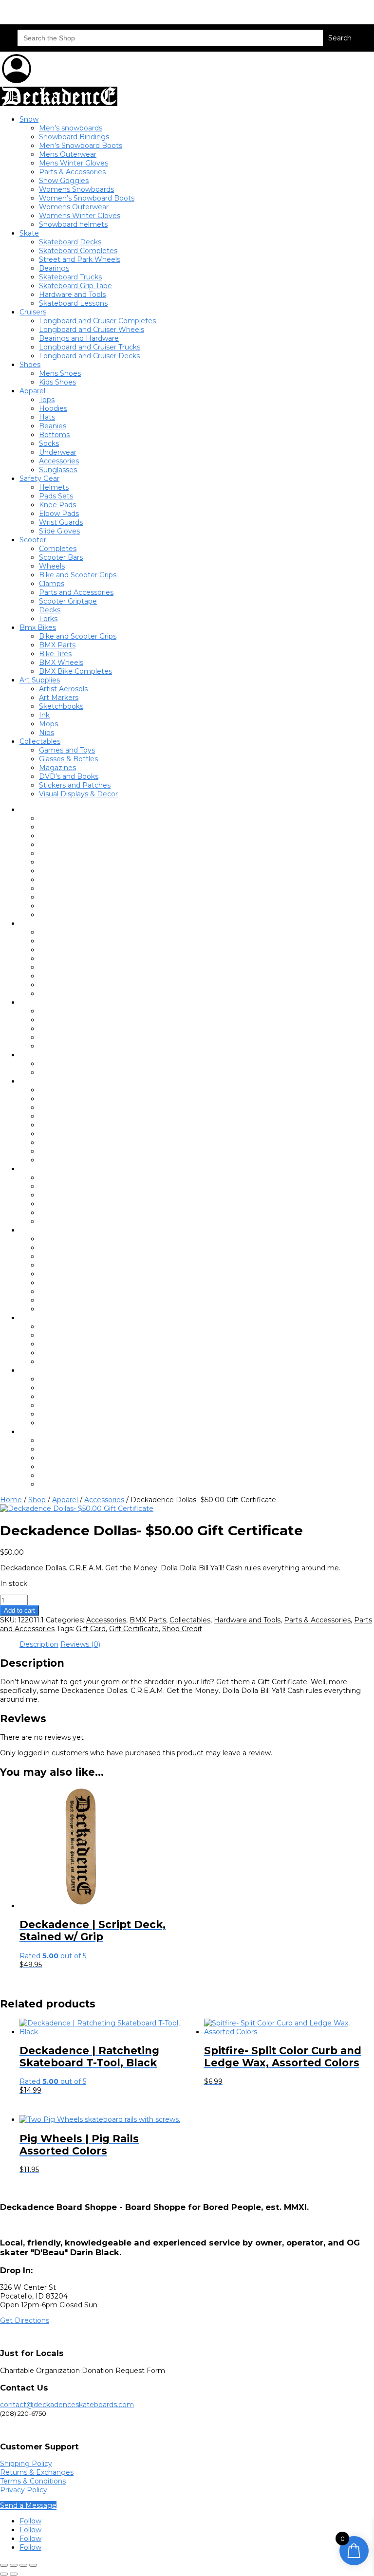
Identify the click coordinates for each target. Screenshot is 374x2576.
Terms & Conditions (33, 2481)
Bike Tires (55, 654)
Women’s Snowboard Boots (87, 198)
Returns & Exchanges (37, 2472)
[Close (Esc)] (33, 2565)
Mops (48, 724)
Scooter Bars (61, 557)
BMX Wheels (61, 662)
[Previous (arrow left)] (4, 2574)
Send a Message (28, 2505)
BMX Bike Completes (75, 671)
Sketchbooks (61, 706)
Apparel (32, 391)
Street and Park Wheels (80, 259)
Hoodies (53, 408)
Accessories (59, 461)
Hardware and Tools (72, 294)
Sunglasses (58, 470)
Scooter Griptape (68, 601)
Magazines (57, 768)
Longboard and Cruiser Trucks (90, 347)
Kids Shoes (57, 382)
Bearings (54, 268)
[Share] (23, 2565)
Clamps (52, 584)
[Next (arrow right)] (14, 2574)
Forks (48, 619)
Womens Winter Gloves (80, 216)
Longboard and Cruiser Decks (89, 356)
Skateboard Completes (78, 251)
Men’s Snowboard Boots (81, 146)
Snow (29, 119)
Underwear (58, 452)
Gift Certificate (134, 1629)
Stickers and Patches (75, 785)
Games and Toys (67, 750)
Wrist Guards (61, 522)
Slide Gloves (59, 531)
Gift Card (91, 1629)
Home (11, 1500)
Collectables (40, 741)
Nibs (47, 733)
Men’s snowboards (71, 128)
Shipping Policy (26, 2464)
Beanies (53, 426)
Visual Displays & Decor (78, 794)
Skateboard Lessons (73, 303)
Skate (29, 233)
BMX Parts (57, 645)
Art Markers (59, 698)
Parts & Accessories (72, 172)
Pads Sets (56, 496)
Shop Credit (182, 1629)
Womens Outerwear (74, 207)
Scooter (33, 540)
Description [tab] (39, 1644)
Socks (49, 443)
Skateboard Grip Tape (75, 286)
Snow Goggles (64, 181)
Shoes (30, 365)
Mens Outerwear (68, 154)
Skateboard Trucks (70, 277)
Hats (47, 417)
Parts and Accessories (76, 592)
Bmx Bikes (38, 627)
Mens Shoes (60, 373)
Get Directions (25, 2320)
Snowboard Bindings (74, 137)
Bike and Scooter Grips (78, 575)
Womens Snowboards (76, 189)
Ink (44, 715)
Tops (47, 400)
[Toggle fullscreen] (14, 2565)
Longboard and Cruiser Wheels (92, 330)
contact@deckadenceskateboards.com (67, 2405)
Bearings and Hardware (79, 338)
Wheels (52, 566)
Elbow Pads (59, 514)
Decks (50, 610)
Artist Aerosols (63, 689)
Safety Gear (39, 478)
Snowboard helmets (73, 224)
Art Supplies (40, 680)
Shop (37, 1500)
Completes (58, 549)
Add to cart (19, 1610)
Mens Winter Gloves (74, 163)
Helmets (54, 487)
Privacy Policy (24, 2490)
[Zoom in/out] (4, 2565)
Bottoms (54, 435)
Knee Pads (57, 505)
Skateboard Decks (70, 242)
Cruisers (33, 312)
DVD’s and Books (69, 776)
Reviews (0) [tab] (80, 1644)
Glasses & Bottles (68, 759)
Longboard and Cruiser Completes (97, 321)
